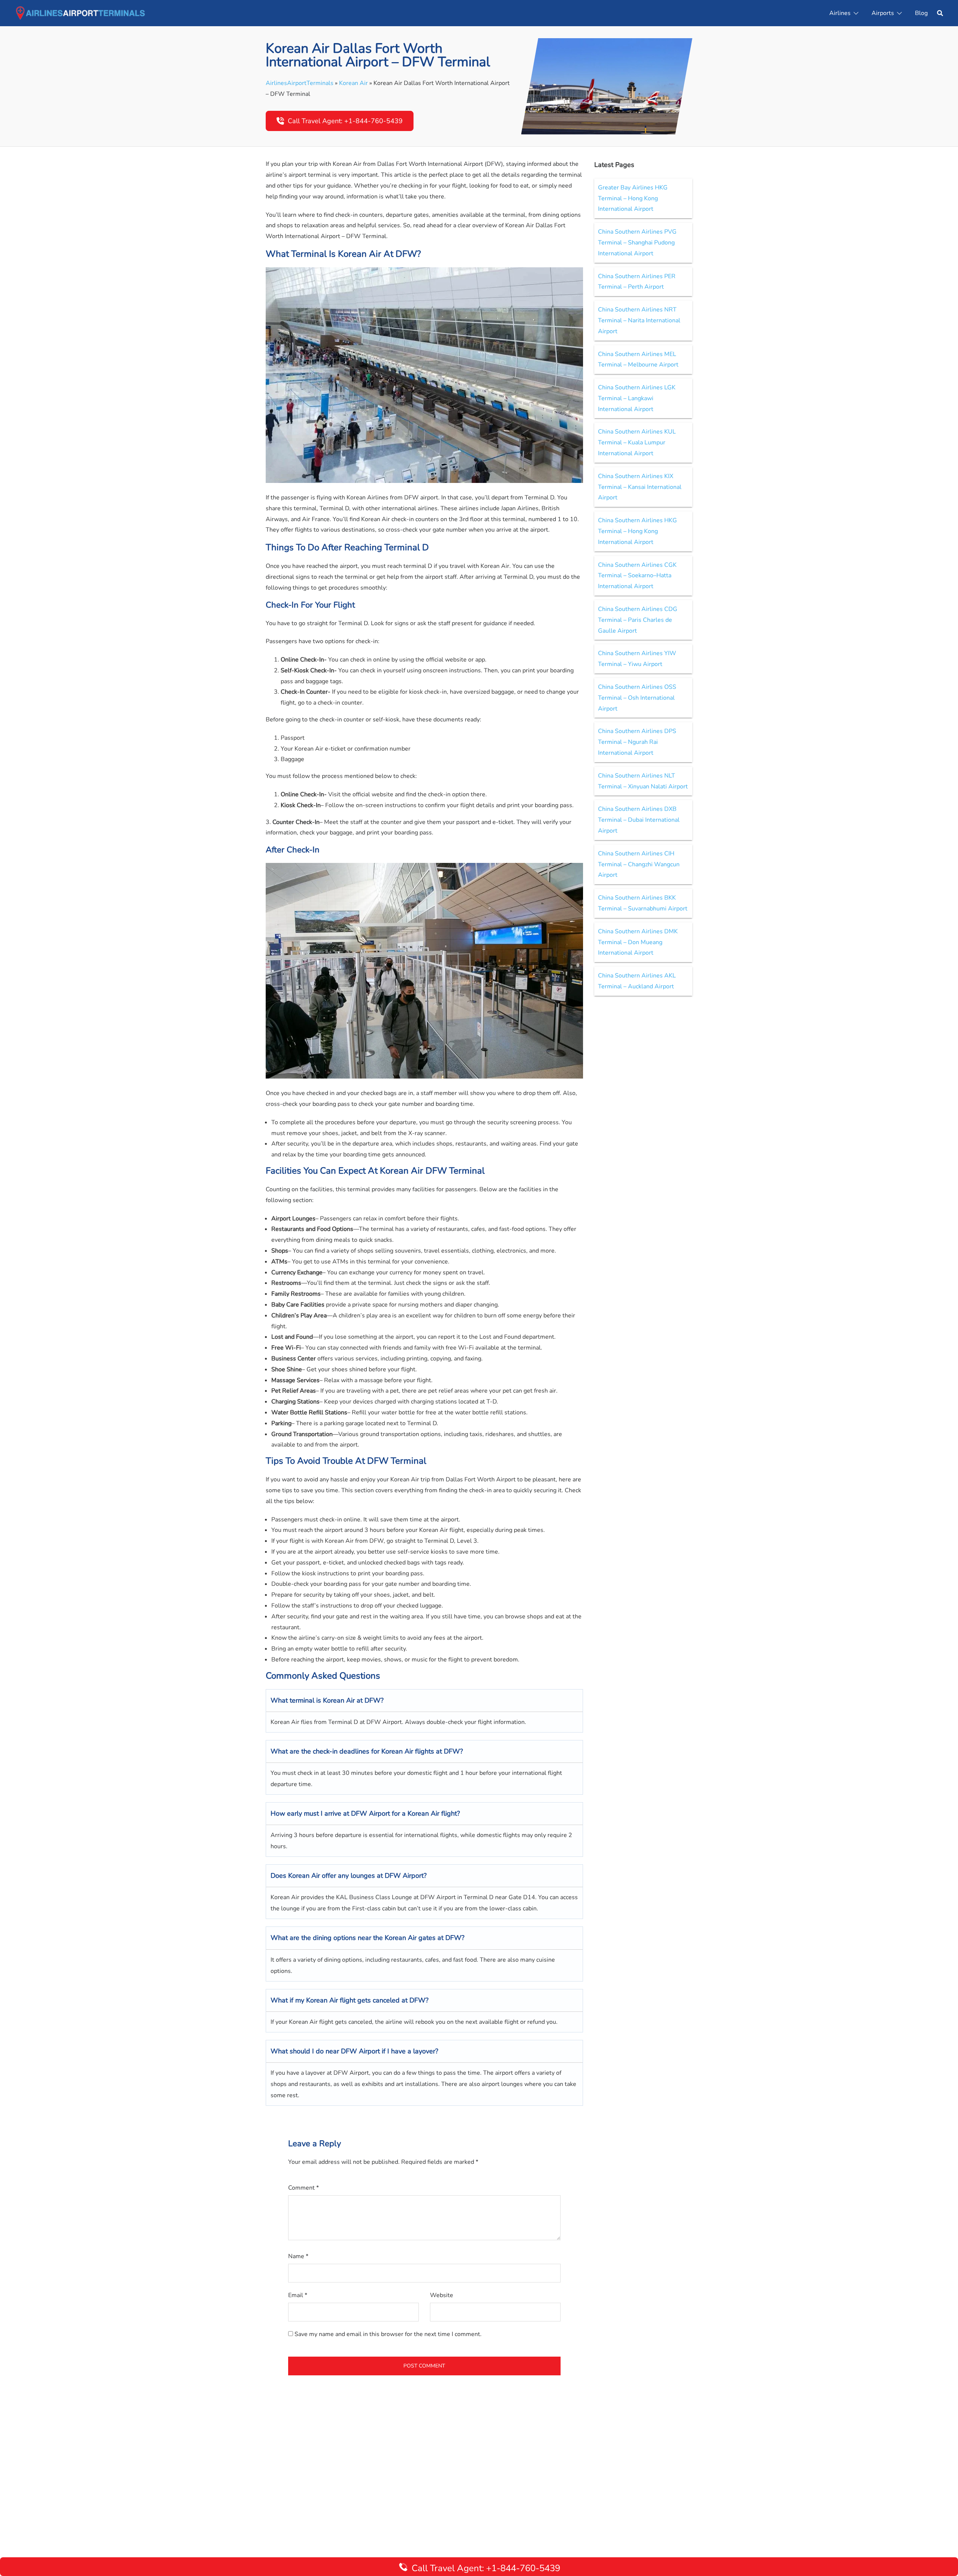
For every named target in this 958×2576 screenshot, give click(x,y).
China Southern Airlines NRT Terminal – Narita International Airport (639, 320)
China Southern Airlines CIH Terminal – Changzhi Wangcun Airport (639, 864)
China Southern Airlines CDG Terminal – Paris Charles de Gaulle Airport (638, 620)
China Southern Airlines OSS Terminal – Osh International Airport (637, 698)
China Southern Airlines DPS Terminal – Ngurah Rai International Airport (637, 742)
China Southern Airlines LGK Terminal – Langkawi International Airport (637, 398)
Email (298, 2295)
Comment (303, 2188)
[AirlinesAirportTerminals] (80, 13)
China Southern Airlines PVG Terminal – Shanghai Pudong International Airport (637, 243)
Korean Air (353, 83)
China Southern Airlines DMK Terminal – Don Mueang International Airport (638, 942)
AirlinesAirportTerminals (300, 83)
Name (298, 2256)
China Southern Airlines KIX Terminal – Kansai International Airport (640, 487)
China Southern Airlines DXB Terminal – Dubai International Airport (639, 820)
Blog (921, 13)
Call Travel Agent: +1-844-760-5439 (345, 121)
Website (442, 2295)
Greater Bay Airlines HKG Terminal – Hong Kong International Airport (633, 198)
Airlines (840, 13)
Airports (883, 13)
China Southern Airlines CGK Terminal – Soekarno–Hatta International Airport (637, 576)
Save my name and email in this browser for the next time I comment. (388, 2334)
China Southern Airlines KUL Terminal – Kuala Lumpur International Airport (637, 442)
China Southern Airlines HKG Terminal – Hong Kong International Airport (637, 531)
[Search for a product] (940, 13)
